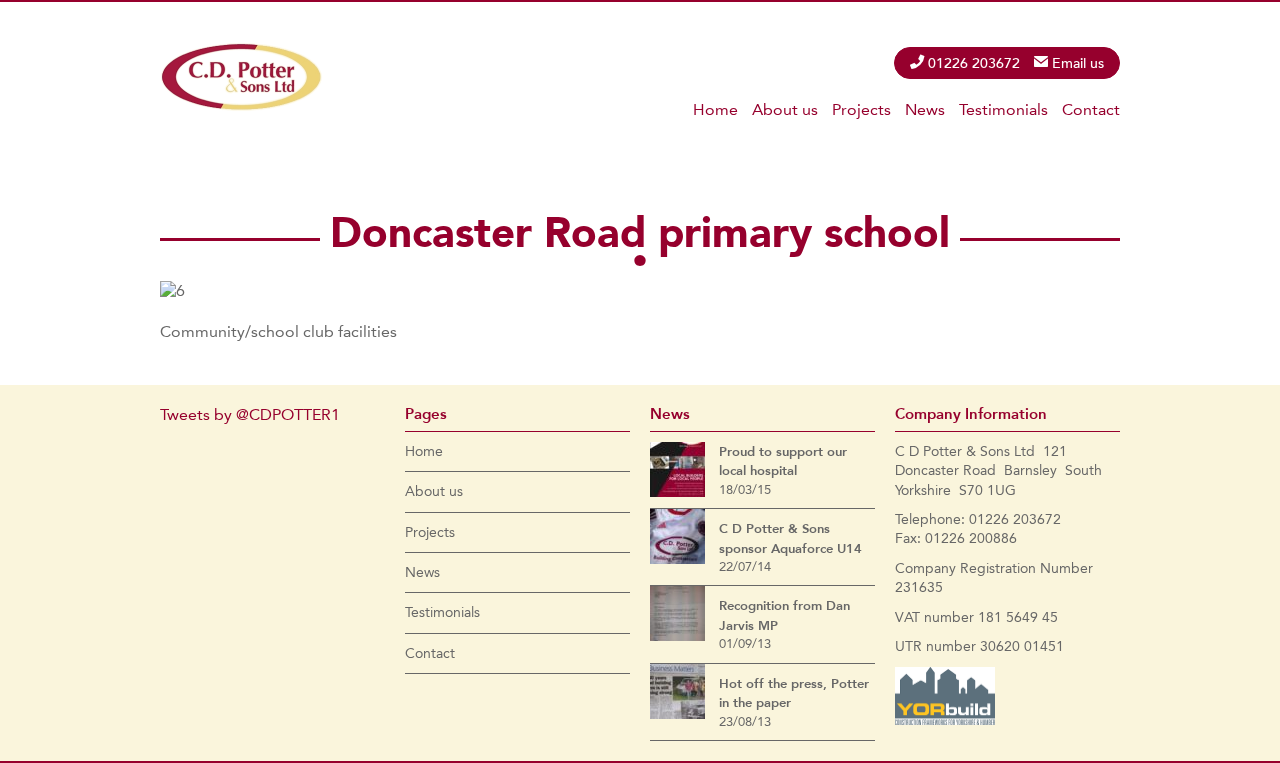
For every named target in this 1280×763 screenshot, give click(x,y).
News (925, 109)
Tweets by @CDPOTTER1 (250, 414)
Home (715, 109)
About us (785, 109)
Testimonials (1003, 109)
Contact (1091, 109)
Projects (861, 109)
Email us (1078, 63)
